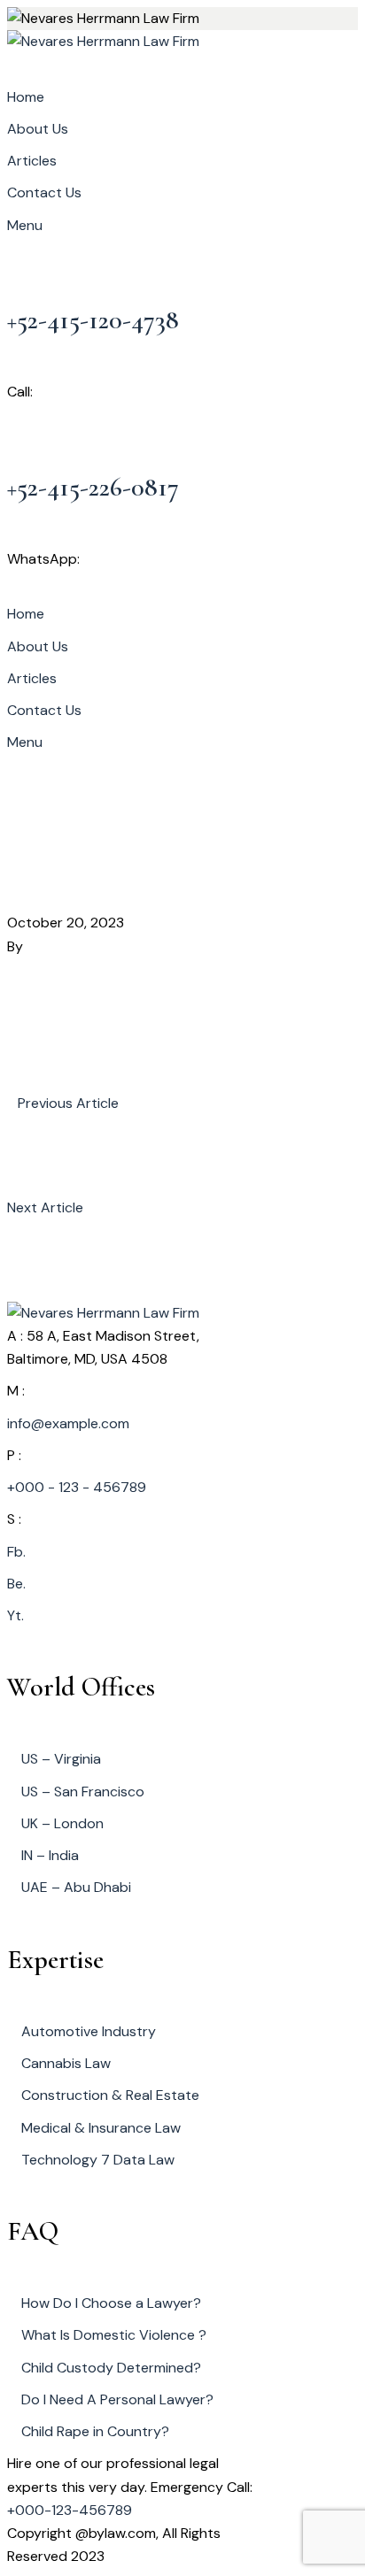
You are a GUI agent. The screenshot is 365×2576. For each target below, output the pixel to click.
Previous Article (68, 1103)
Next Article (45, 1207)
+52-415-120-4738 (93, 320)
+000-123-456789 (70, 2510)
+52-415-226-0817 (93, 487)
